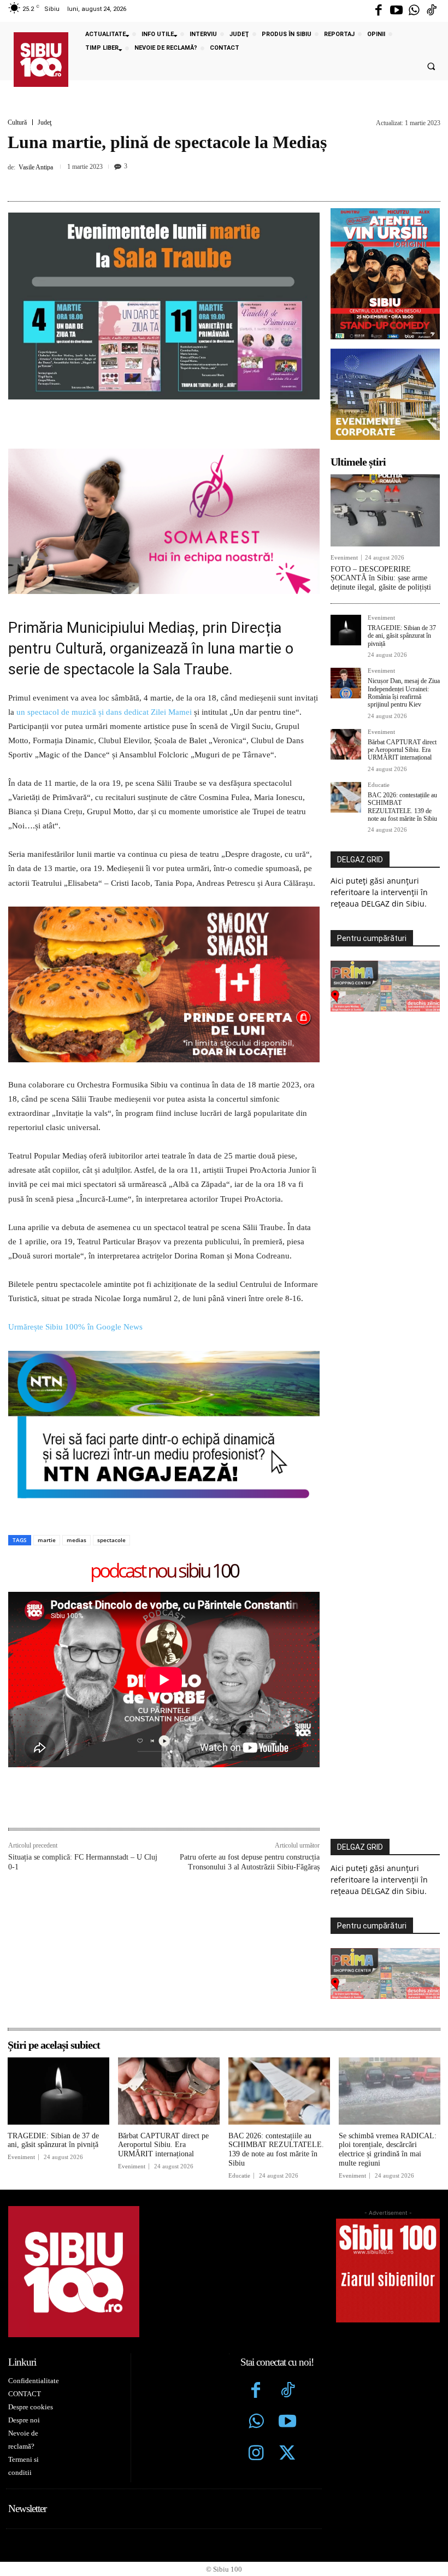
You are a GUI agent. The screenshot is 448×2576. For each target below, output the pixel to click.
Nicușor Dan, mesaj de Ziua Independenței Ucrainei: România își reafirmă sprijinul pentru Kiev (404, 693)
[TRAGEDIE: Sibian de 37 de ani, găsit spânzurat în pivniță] (346, 630)
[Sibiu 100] (41, 60)
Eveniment (344, 558)
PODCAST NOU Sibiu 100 (164, 1571)
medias (76, 1540)
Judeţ (45, 122)
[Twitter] (287, 2454)
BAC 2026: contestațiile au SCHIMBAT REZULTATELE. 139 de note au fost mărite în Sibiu (402, 807)
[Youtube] (396, 11)
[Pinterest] (210, 181)
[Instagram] (256, 2454)
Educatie (379, 785)
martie (47, 1540)
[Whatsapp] (414, 11)
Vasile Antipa (36, 167)
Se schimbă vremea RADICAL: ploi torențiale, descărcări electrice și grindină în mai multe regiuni (388, 2149)
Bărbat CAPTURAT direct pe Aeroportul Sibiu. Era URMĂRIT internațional (402, 750)
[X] (185, 181)
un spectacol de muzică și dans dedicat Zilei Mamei (104, 712)
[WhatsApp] (235, 181)
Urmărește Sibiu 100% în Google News (75, 1327)
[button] (431, 67)
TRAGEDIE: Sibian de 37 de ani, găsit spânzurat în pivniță (402, 636)
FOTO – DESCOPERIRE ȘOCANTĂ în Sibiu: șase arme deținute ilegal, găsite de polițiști (381, 578)
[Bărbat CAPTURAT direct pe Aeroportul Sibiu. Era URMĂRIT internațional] (346, 744)
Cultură (17, 122)
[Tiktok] (432, 11)
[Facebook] (379, 11)
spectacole (111, 1540)
